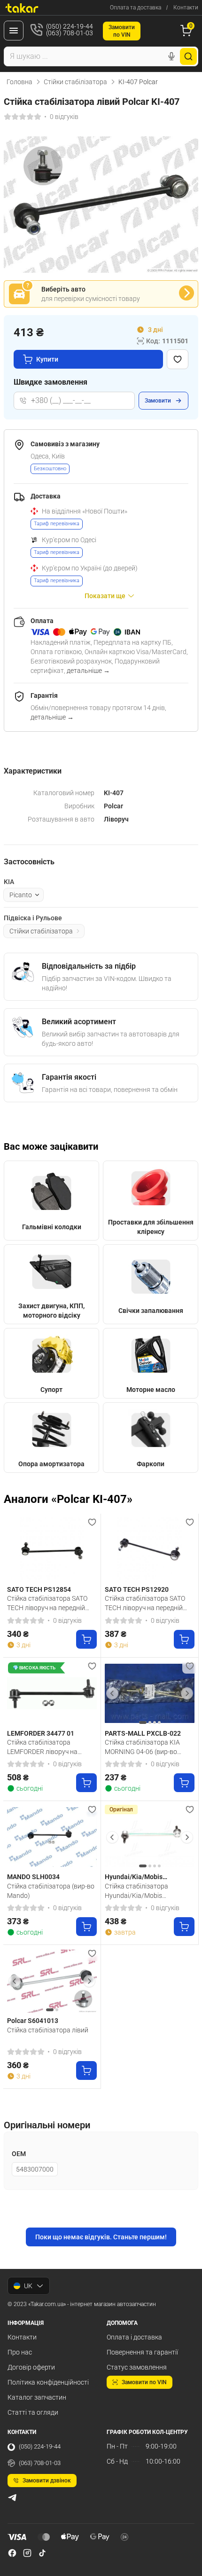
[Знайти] (188, 56)
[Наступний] (187, 1693)
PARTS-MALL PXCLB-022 (143, 1733)
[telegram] (12, 2497)
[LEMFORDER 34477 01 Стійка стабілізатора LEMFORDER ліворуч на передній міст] (52, 1694)
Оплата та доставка (136, 8)
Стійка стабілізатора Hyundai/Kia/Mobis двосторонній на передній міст (144, 1891)
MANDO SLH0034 (33, 1877)
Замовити (158, 401)
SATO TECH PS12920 (137, 1589)
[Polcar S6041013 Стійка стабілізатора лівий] (52, 1981)
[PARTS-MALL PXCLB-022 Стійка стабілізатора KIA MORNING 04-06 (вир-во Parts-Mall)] (150, 1694)
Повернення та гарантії (142, 2352)
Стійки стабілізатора (75, 82)
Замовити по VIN (144, 2382)
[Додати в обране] (178, 359)
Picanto (21, 895)
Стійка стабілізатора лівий (48, 2030)
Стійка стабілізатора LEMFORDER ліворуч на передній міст (42, 1747)
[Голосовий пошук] (171, 56)
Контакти (186, 8)
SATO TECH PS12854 (39, 1589)
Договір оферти (31, 2367)
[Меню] (14, 31)
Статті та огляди (33, 2412)
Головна (19, 82)
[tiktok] (42, 2553)
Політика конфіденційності (48, 2382)
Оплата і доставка (134, 2337)
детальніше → (88, 671)
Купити (47, 359)
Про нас (20, 2352)
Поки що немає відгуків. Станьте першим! (101, 2237)
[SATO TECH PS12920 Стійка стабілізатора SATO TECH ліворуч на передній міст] (150, 1550)
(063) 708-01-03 (40, 2463)
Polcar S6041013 (33, 2021)
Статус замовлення (137, 2367)
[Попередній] (112, 1693)
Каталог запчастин (37, 2397)
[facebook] (12, 2553)
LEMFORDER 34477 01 (41, 1733)
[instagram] (27, 2553)
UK (28, 2286)
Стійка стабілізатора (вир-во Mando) (51, 1891)
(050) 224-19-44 (40, 2446)
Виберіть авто (63, 289)
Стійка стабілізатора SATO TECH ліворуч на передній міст (47, 1603)
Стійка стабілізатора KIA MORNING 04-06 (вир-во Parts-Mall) (142, 1747)
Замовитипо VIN (122, 31)
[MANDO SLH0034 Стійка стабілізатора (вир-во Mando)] (52, 1837)
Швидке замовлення (50, 382)
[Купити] (86, 1639)
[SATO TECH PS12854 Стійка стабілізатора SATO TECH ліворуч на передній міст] (52, 1550)
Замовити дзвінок (47, 2481)
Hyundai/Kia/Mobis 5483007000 (134, 1877)
